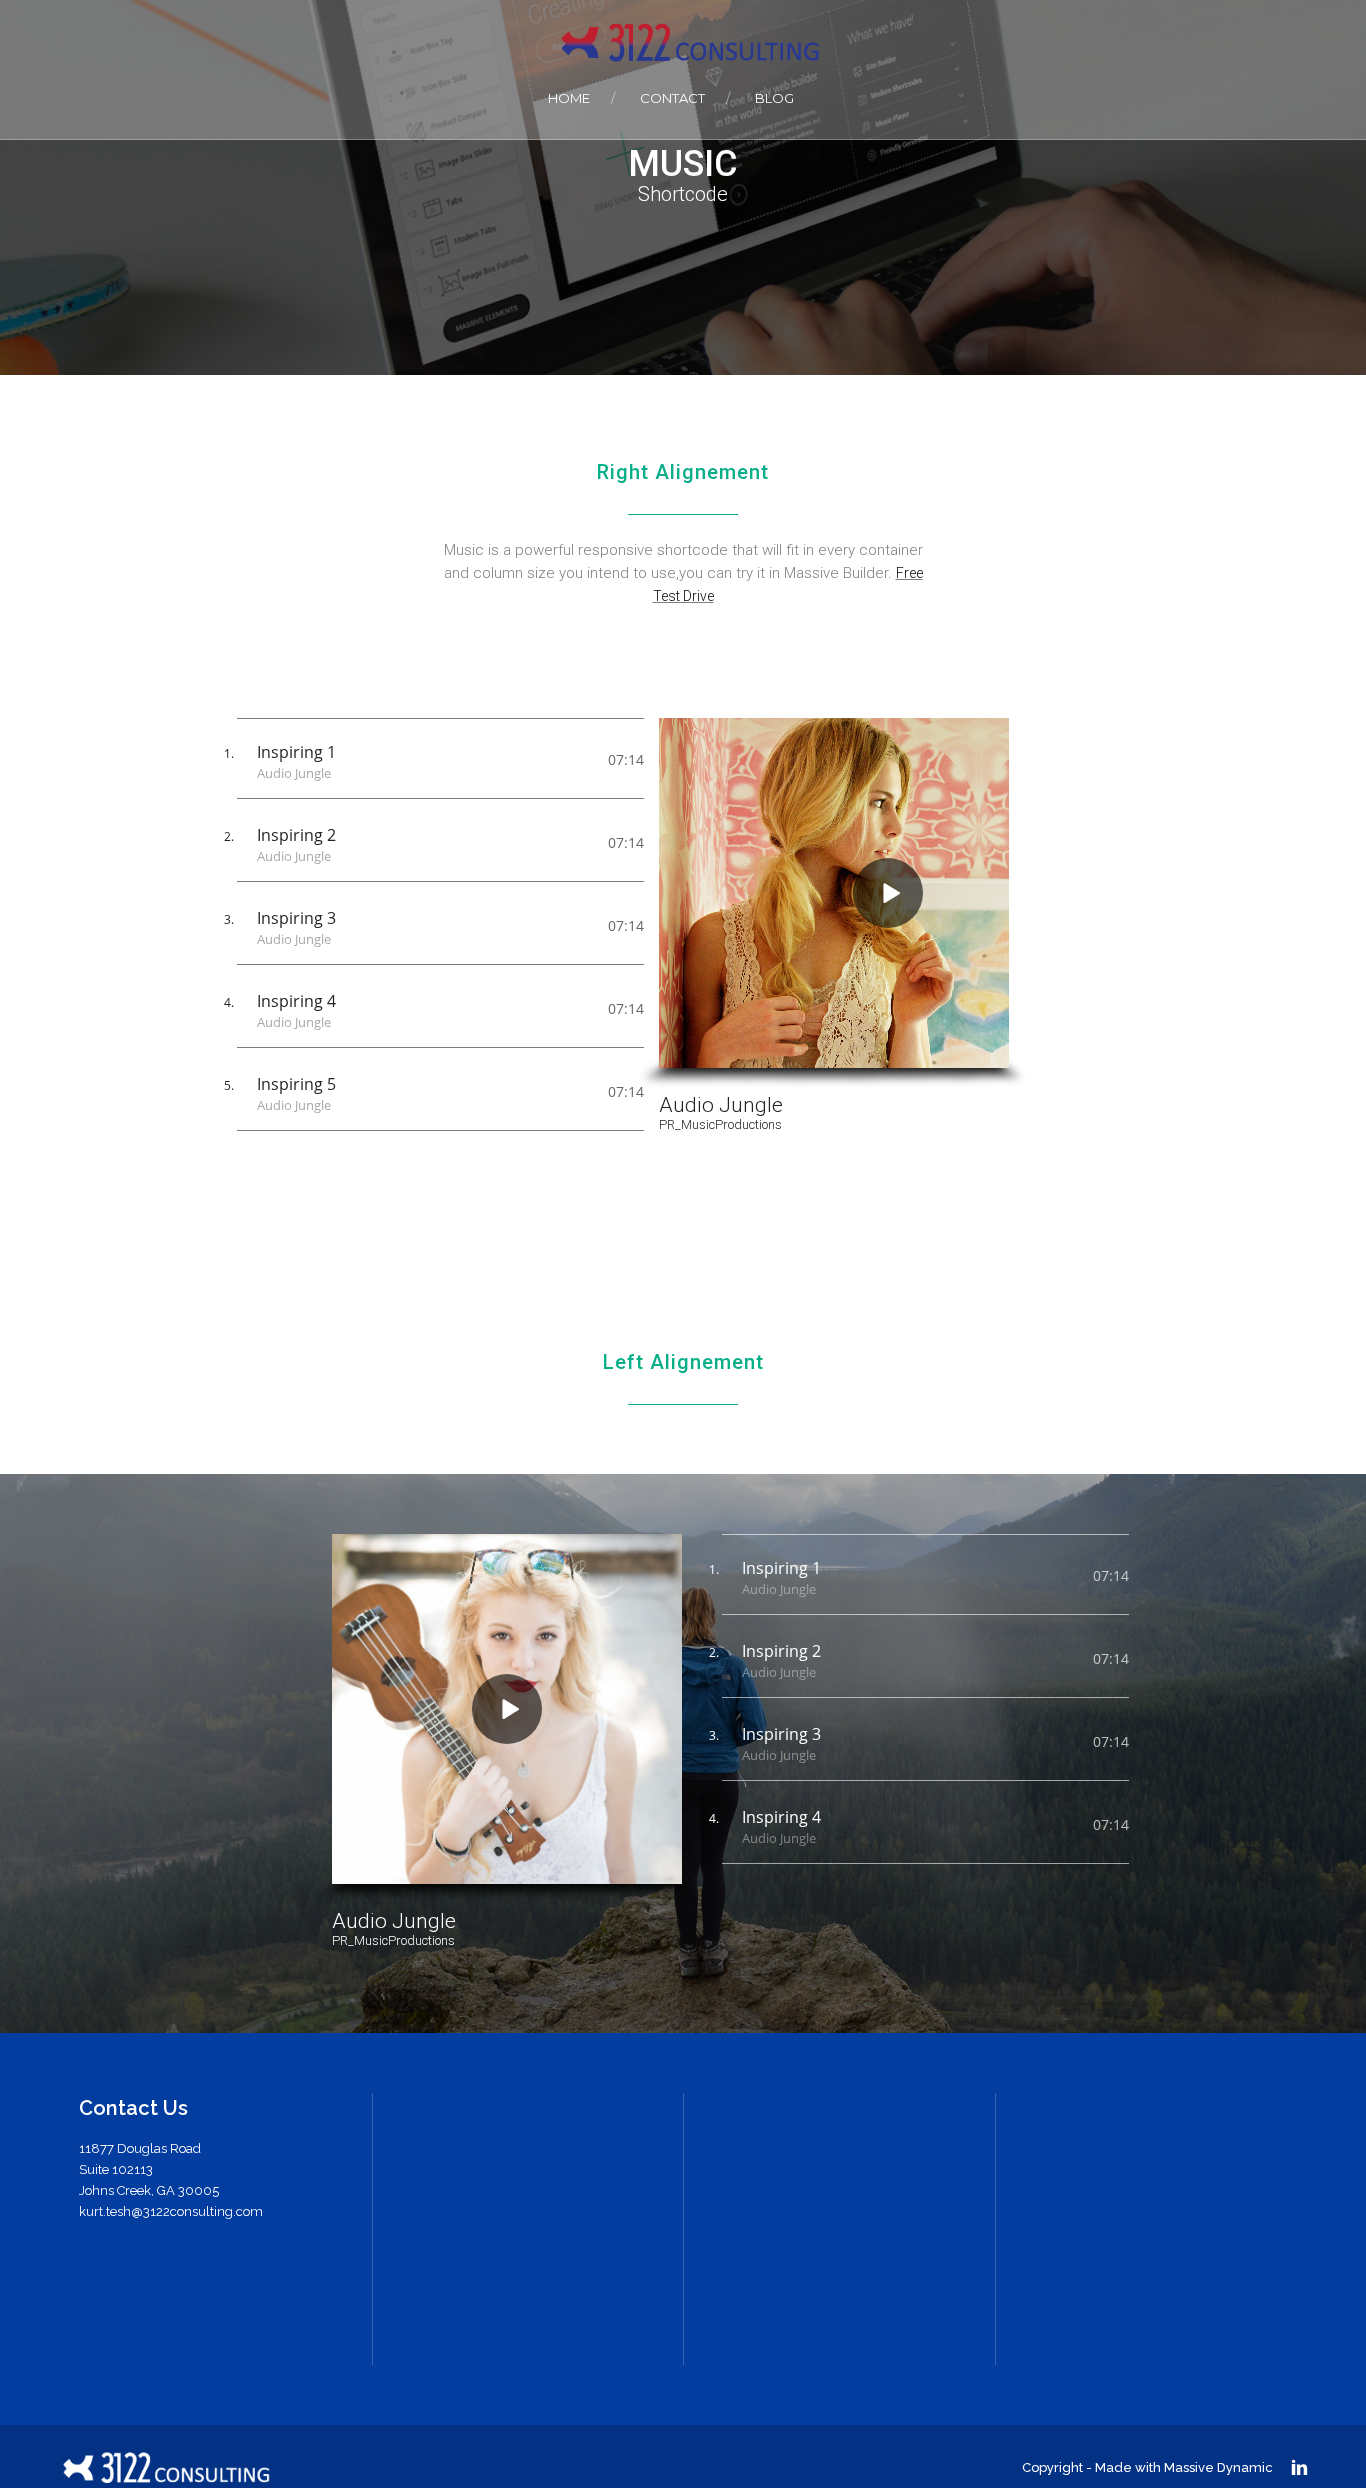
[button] (888, 893)
